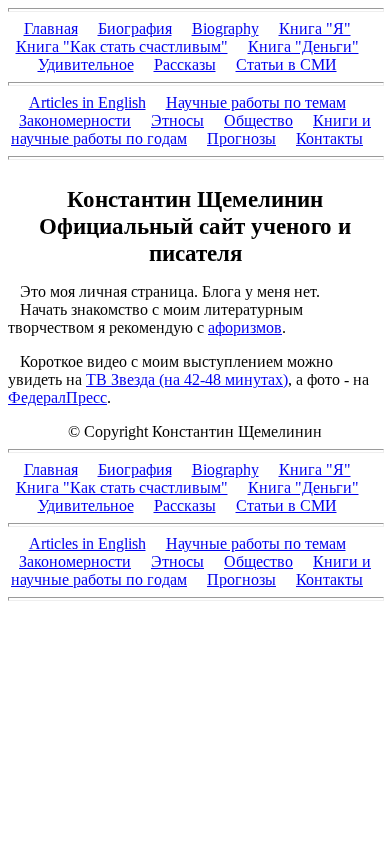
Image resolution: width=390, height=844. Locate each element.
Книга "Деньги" (303, 46)
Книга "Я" (315, 28)
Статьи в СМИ (286, 64)
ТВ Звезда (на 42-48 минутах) (187, 379)
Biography (225, 28)
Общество (258, 120)
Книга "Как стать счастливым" (122, 46)
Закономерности (75, 120)
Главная (51, 28)
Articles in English (87, 102)
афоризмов (245, 327)
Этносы (177, 120)
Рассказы (185, 64)
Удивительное (86, 64)
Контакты (329, 138)
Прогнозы (241, 138)
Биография (135, 28)
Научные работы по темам (256, 102)
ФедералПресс (57, 397)
